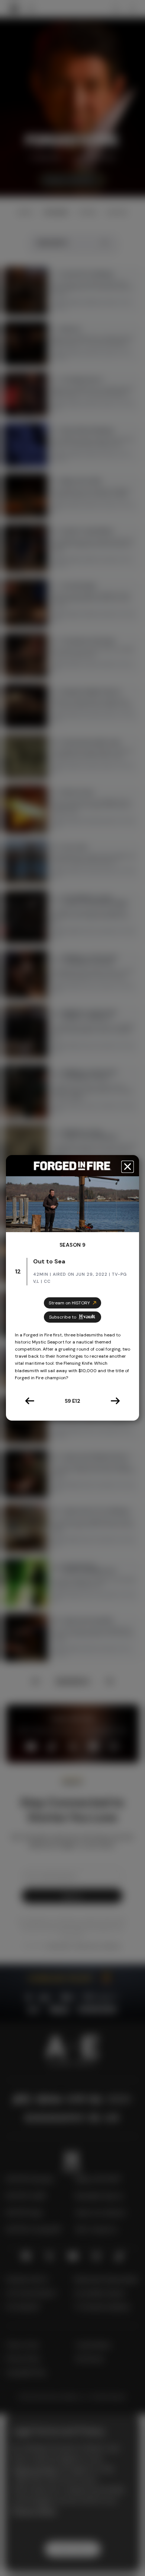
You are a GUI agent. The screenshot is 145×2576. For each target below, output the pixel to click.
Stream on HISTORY (69, 1303)
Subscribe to (63, 1317)
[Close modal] (128, 1167)
